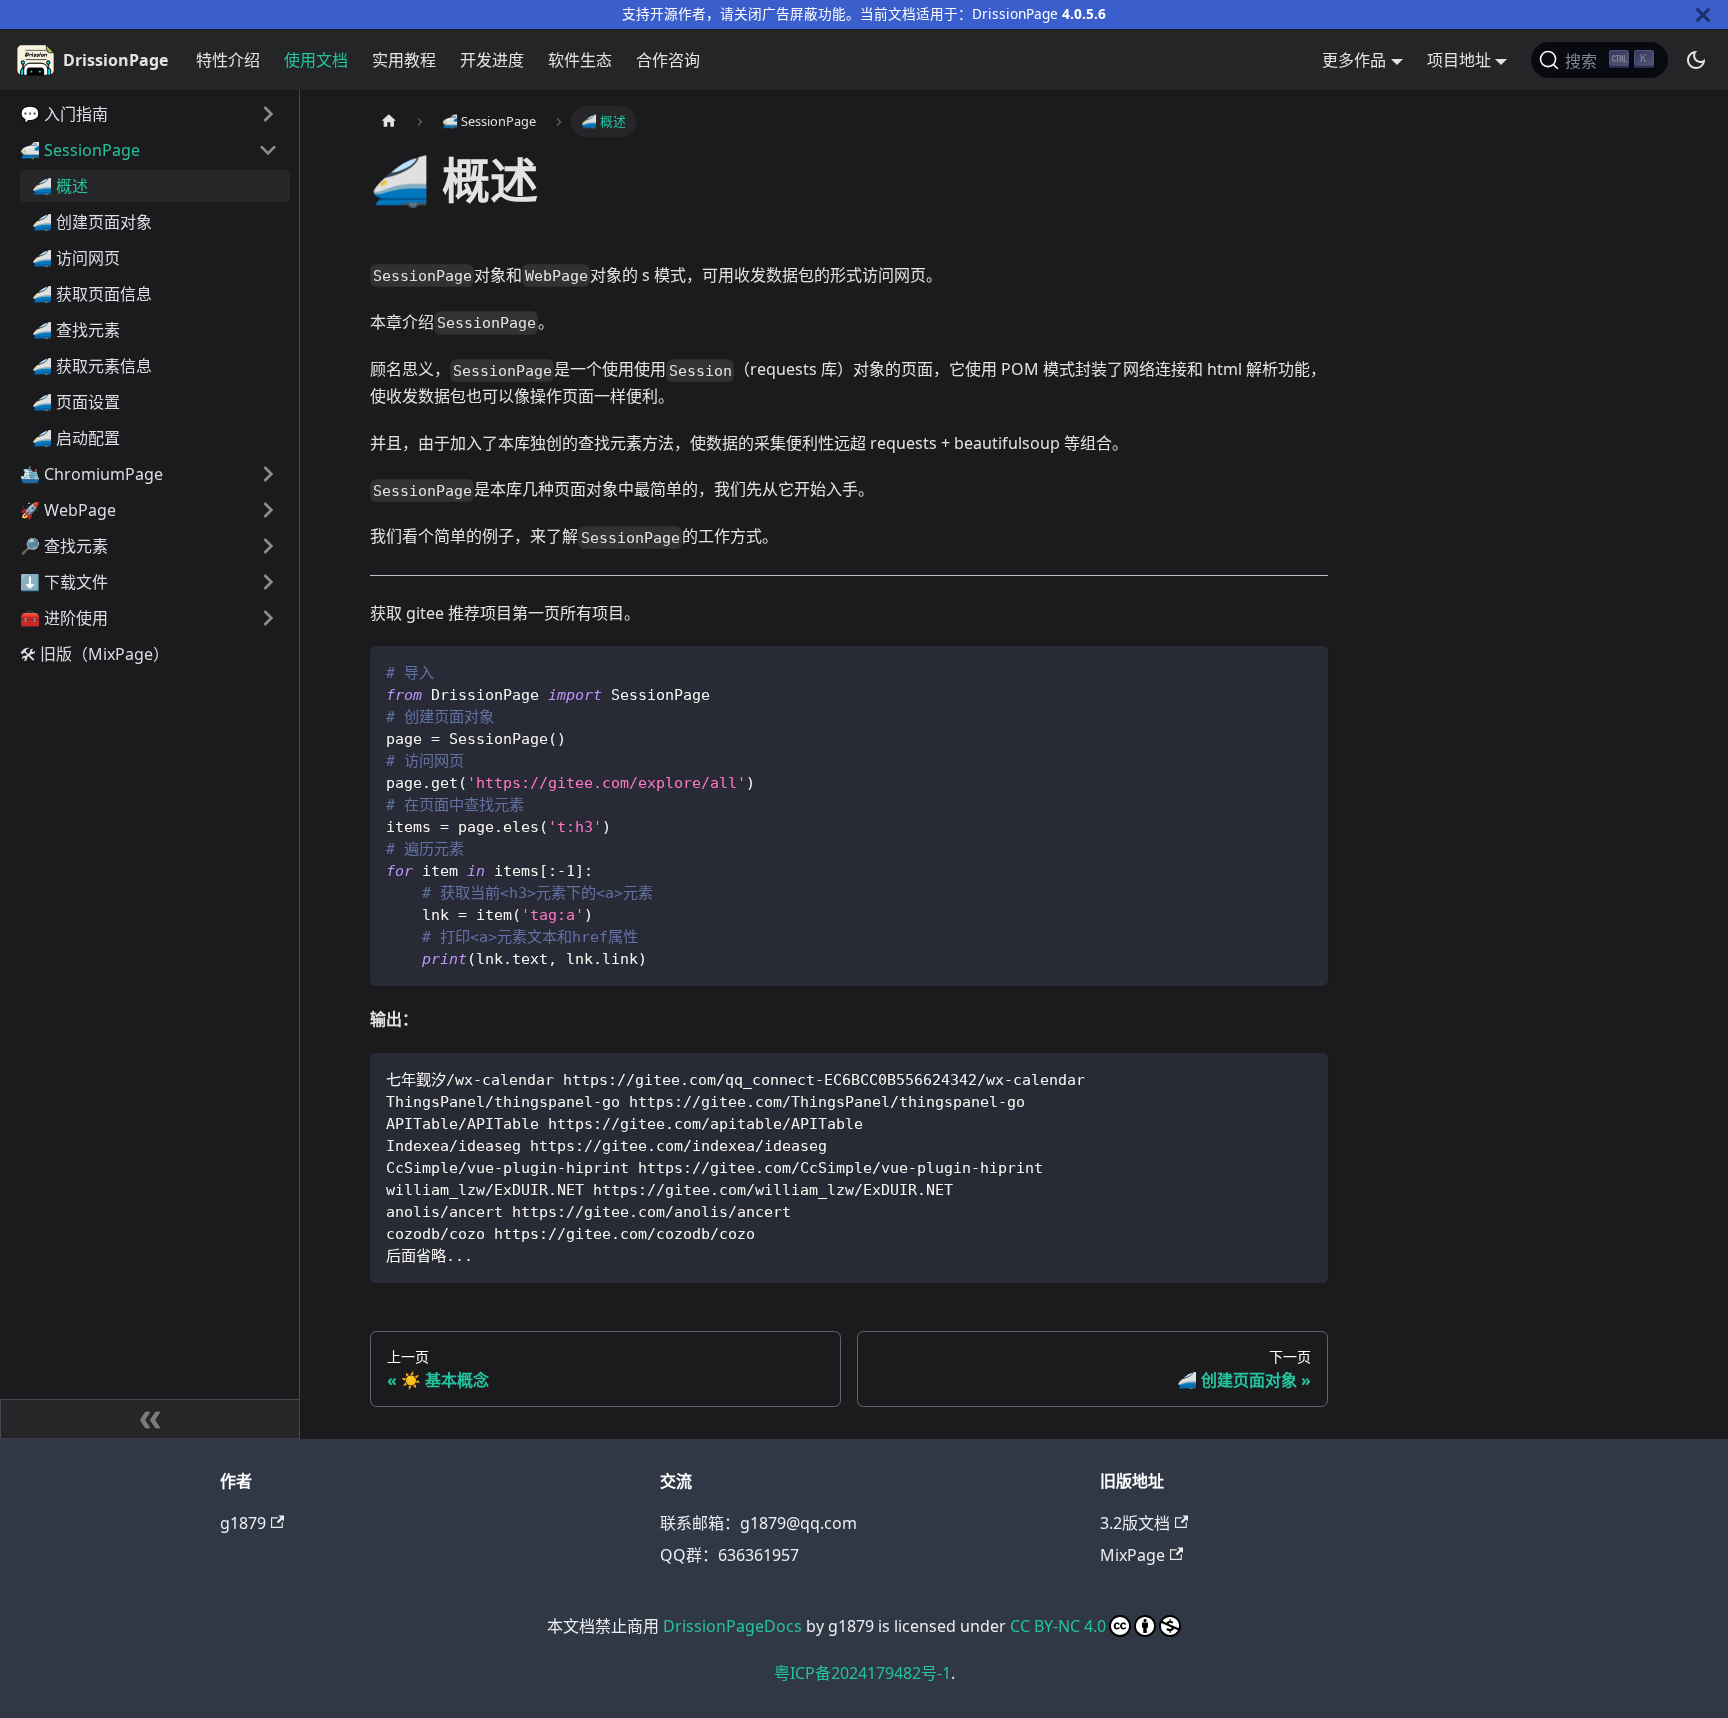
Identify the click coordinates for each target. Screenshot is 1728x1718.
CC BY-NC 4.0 (1058, 1626)
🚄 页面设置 (76, 402)
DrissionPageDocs (732, 1626)
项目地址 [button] (1459, 60)
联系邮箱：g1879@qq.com (758, 1523)
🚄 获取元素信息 (92, 366)
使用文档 (316, 60)
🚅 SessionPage (80, 150)
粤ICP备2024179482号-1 (862, 1673)
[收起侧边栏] (150, 1419)
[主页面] (389, 121)
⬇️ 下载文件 (64, 582)
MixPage (1132, 1555)
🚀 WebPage (68, 510)
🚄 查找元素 (76, 330)
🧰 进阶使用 (64, 618)
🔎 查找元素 (64, 546)
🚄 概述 (60, 186)
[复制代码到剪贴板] (1303, 670)
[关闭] (1703, 14)
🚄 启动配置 (76, 438)
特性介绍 (228, 60)
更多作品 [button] (1354, 60)
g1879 (243, 1523)
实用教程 (404, 60)
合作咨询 (668, 60)
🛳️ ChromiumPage (91, 474)
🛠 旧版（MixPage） (94, 654)
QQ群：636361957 (729, 1555)
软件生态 (580, 60)
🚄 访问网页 (76, 258)
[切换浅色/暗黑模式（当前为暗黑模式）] (1696, 60)
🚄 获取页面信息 (92, 294)
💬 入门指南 (64, 114)
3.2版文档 (1135, 1523)
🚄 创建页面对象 (92, 222)
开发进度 (492, 60)
